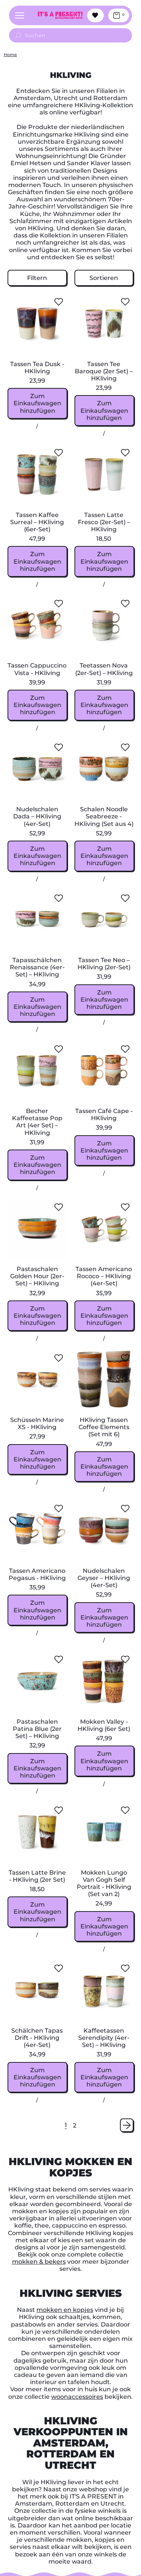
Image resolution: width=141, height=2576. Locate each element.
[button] (37, 278)
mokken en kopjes (65, 2310)
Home (10, 55)
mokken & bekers (39, 2262)
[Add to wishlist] (59, 302)
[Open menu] (20, 15)
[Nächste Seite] (127, 2125)
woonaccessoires (77, 2397)
